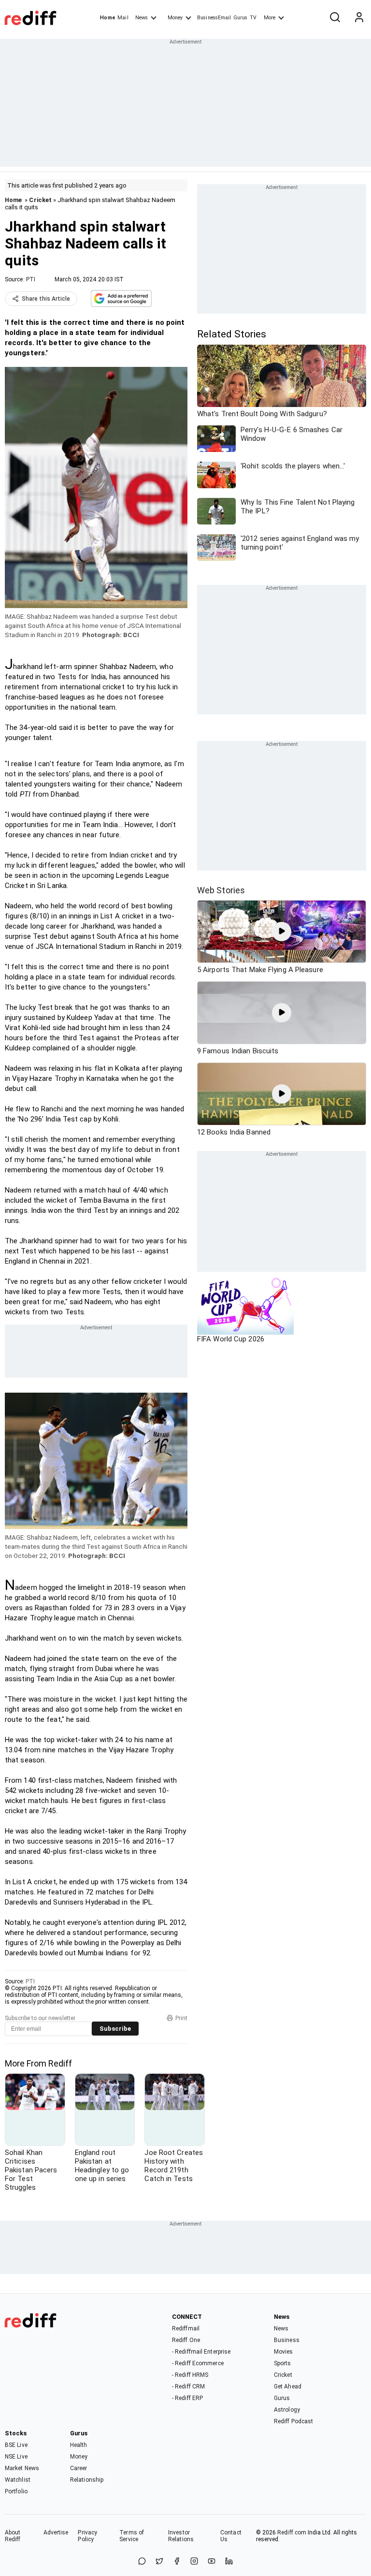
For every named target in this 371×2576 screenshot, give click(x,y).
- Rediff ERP (187, 2398)
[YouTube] (212, 2562)
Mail (123, 18)
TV (253, 18)
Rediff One (186, 2340)
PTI (31, 279)
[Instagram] (194, 2562)
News (142, 18)
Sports (283, 2363)
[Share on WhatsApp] (142, 2562)
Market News (22, 2468)
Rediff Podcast (293, 2421)
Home (107, 18)
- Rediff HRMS (190, 2375)
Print (181, 2018)
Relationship (87, 2480)
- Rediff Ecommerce (198, 2363)
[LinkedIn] (229, 2562)
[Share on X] (159, 2562)
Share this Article (46, 299)
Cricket (40, 200)
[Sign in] (359, 18)
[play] (282, 931)
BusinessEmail (214, 18)
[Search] (335, 18)
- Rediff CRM (188, 2387)
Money (175, 18)
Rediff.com (292, 2532)
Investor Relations (181, 2536)
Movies (284, 2352)
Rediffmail (186, 2329)
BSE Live (16, 2445)
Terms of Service (132, 2536)
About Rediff (13, 2536)
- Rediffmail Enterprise (201, 2352)
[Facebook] (177, 2562)
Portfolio (16, 2491)
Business (287, 2340)
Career (79, 2468)
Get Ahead (288, 2387)
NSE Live (16, 2457)
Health (79, 2445)
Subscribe (115, 2029)
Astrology (287, 2410)
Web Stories (221, 890)
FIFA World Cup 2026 (231, 1339)
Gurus (241, 18)
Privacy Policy (87, 2536)
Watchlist (18, 2480)
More (270, 18)
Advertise (56, 2532)
